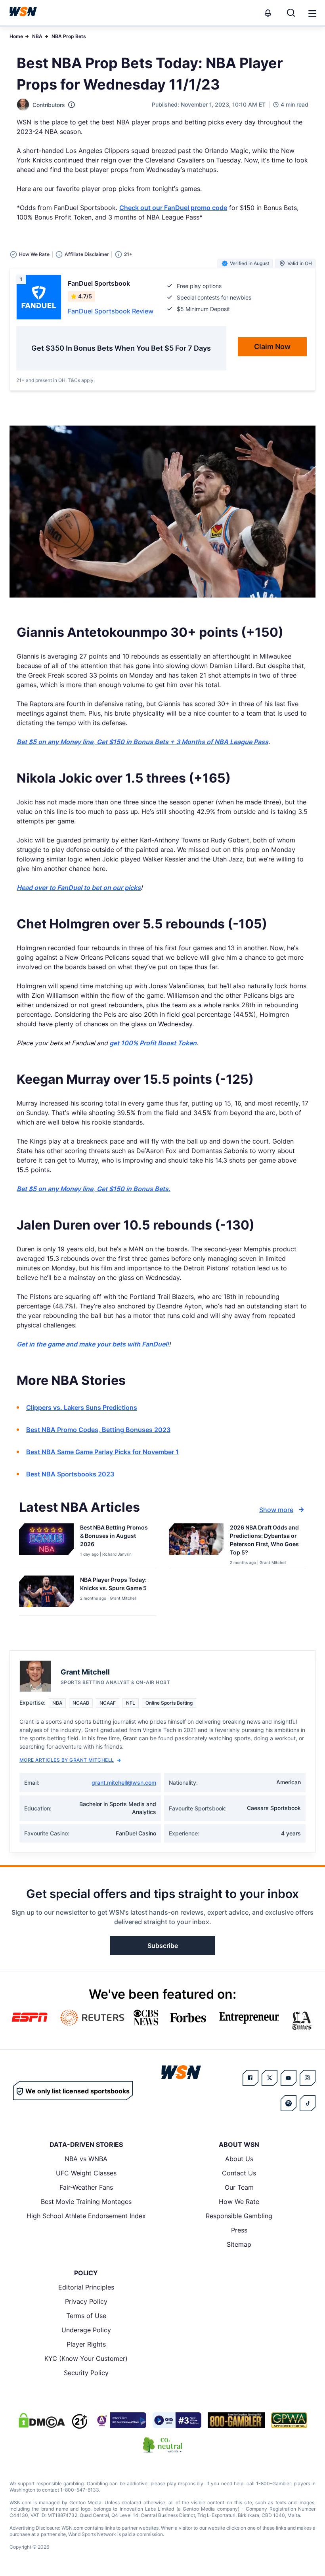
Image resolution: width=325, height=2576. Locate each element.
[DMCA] (42, 2420)
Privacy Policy (86, 2301)
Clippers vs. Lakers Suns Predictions (82, 1407)
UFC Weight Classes (86, 2173)
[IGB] (120, 2420)
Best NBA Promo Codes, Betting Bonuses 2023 (98, 1430)
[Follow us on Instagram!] (308, 2078)
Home (16, 36)
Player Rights (86, 2344)
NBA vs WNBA (86, 2159)
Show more (276, 1510)
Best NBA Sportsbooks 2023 (70, 1474)
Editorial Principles (86, 2287)
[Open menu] (312, 13)
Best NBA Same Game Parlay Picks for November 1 (102, 1452)
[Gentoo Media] (177, 2420)
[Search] (291, 13)
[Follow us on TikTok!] (308, 2103)
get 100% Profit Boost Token (153, 1043)
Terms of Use (86, 2316)
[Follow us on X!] (270, 2078)
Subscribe (163, 1946)
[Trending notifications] (268, 13)
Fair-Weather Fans (86, 2187)
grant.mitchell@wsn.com (124, 1783)
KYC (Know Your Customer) (86, 2358)
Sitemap (239, 2244)
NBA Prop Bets (69, 36)
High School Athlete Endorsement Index (86, 2216)
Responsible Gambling (239, 2216)
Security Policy (86, 2373)
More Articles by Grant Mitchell (67, 1760)
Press (239, 2230)
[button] (312, 13)
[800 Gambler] (236, 2420)
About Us (239, 2159)
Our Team (239, 2187)
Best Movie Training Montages (86, 2202)
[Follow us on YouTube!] (289, 2078)
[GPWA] (289, 2420)
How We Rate (239, 2202)
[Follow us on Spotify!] (289, 2103)
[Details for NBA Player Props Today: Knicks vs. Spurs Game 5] (46, 1594)
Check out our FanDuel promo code (173, 208)
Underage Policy (86, 2330)
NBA (37, 36)
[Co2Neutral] (162, 2445)
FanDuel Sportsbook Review (111, 311)
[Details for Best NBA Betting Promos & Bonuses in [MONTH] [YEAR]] (46, 1544)
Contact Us (239, 2173)
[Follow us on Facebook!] (250, 2078)
